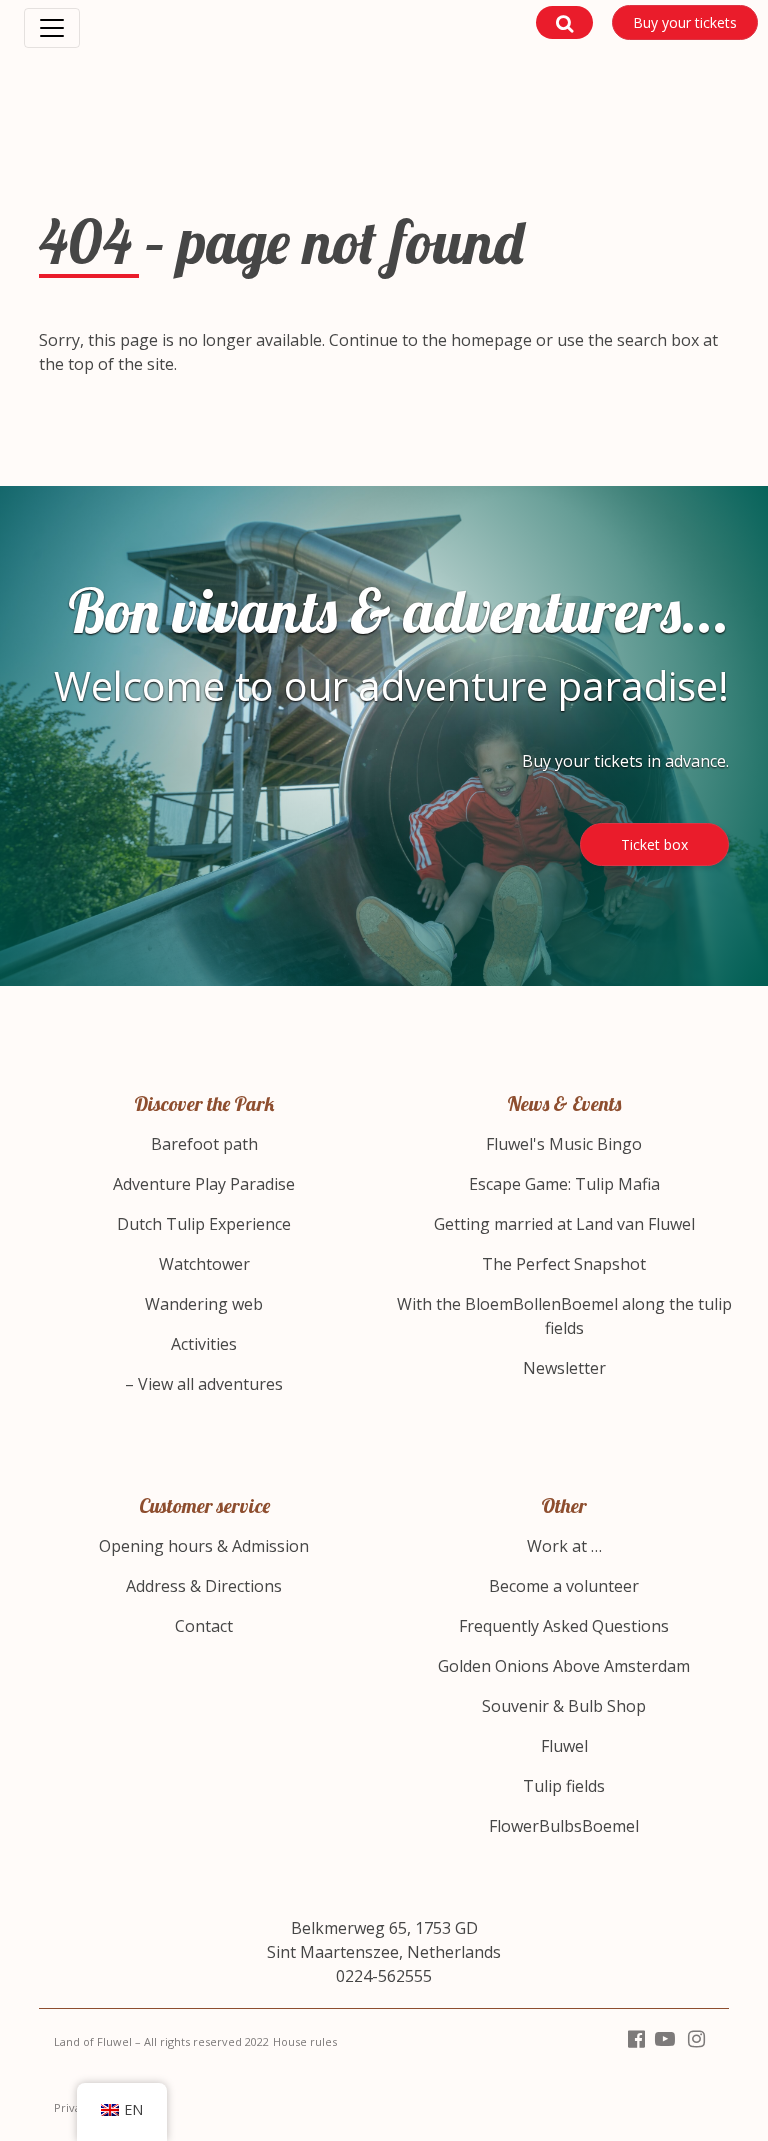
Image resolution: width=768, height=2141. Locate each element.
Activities (204, 1344)
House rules (305, 2041)
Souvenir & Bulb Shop (564, 1706)
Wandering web (204, 1304)
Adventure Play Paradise (204, 1184)
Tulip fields (564, 1786)
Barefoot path (204, 1144)
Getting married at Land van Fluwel (564, 1224)
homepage (491, 340)
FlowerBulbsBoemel (564, 1826)
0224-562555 (384, 1976)
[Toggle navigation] (52, 28)
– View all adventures (204, 1384)
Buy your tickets (685, 22)
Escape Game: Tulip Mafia (564, 1184)
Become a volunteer (564, 1586)
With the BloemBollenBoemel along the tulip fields (564, 1316)
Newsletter (564, 1368)
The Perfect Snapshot (564, 1264)
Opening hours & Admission (204, 1546)
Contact (204, 1626)
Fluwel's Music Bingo (564, 1144)
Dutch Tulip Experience (204, 1224)
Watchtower (204, 1264)
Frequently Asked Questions (564, 1626)
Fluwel (564, 1746)
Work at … (564, 1546)
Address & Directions (204, 1586)
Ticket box (654, 844)
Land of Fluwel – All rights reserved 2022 (161, 2041)
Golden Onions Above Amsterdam (564, 1666)
